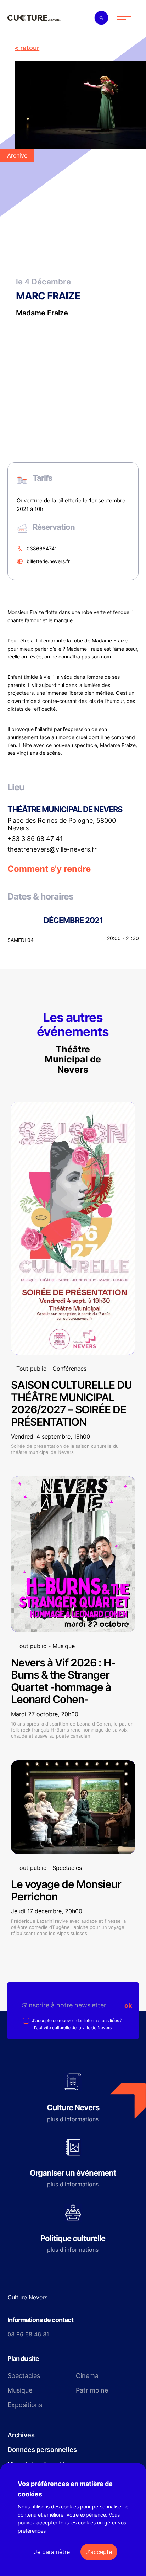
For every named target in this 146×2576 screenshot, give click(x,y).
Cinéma (87, 2376)
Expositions (25, 2405)
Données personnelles (42, 2450)
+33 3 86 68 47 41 (35, 839)
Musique (20, 2390)
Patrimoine (92, 2390)
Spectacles (24, 2376)
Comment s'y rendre (49, 869)
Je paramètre (52, 2552)
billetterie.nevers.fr (48, 561)
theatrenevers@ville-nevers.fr (52, 849)
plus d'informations (73, 2119)
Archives (21, 2435)
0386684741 (42, 548)
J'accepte (99, 2552)
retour (30, 48)
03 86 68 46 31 (28, 2334)
